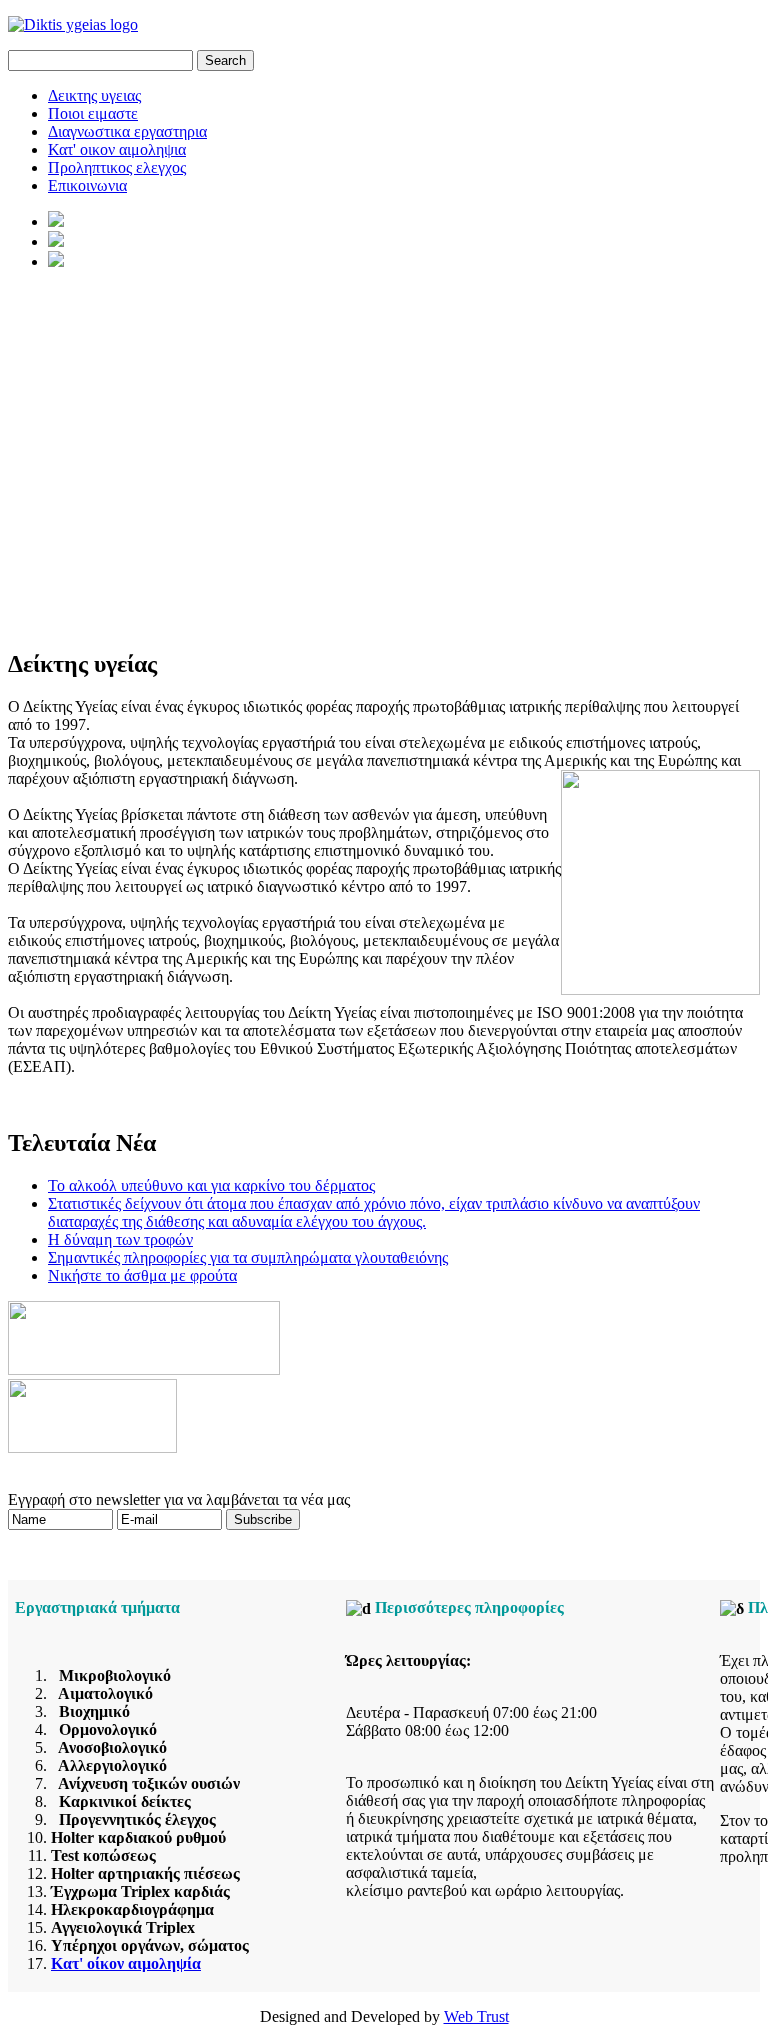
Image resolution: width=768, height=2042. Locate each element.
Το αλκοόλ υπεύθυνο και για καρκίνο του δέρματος (211, 1185)
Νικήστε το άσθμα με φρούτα (142, 1275)
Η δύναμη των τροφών (120, 1239)
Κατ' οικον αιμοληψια (117, 149)
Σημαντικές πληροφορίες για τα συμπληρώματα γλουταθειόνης (248, 1257)
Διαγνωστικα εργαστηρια (127, 131)
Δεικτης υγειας (94, 95)
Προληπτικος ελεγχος (117, 167)
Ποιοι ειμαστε (93, 113)
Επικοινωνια (87, 185)
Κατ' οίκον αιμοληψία (126, 1963)
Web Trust (476, 2016)
